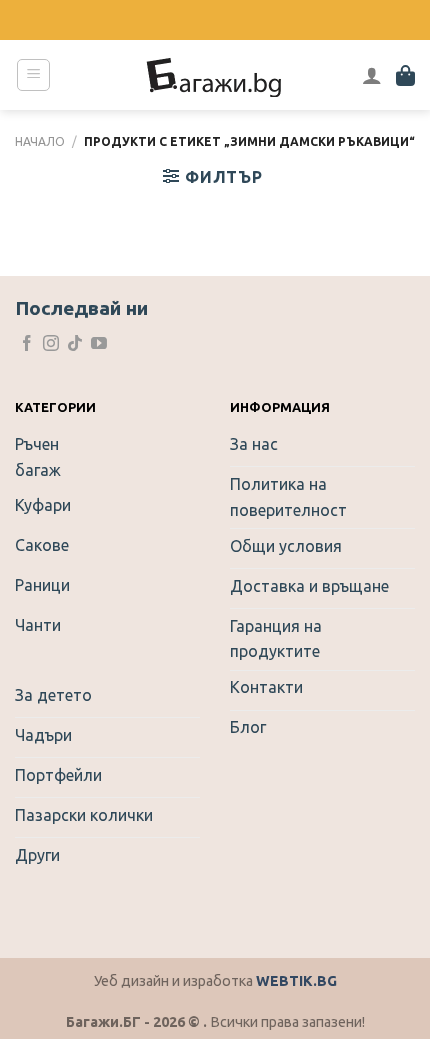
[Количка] (405, 75)
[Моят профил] (372, 75)
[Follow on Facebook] (27, 344)
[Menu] (33, 75)
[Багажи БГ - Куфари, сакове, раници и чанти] (215, 75)
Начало (40, 141)
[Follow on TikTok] (75, 344)
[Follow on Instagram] (51, 344)
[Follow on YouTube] (99, 344)
